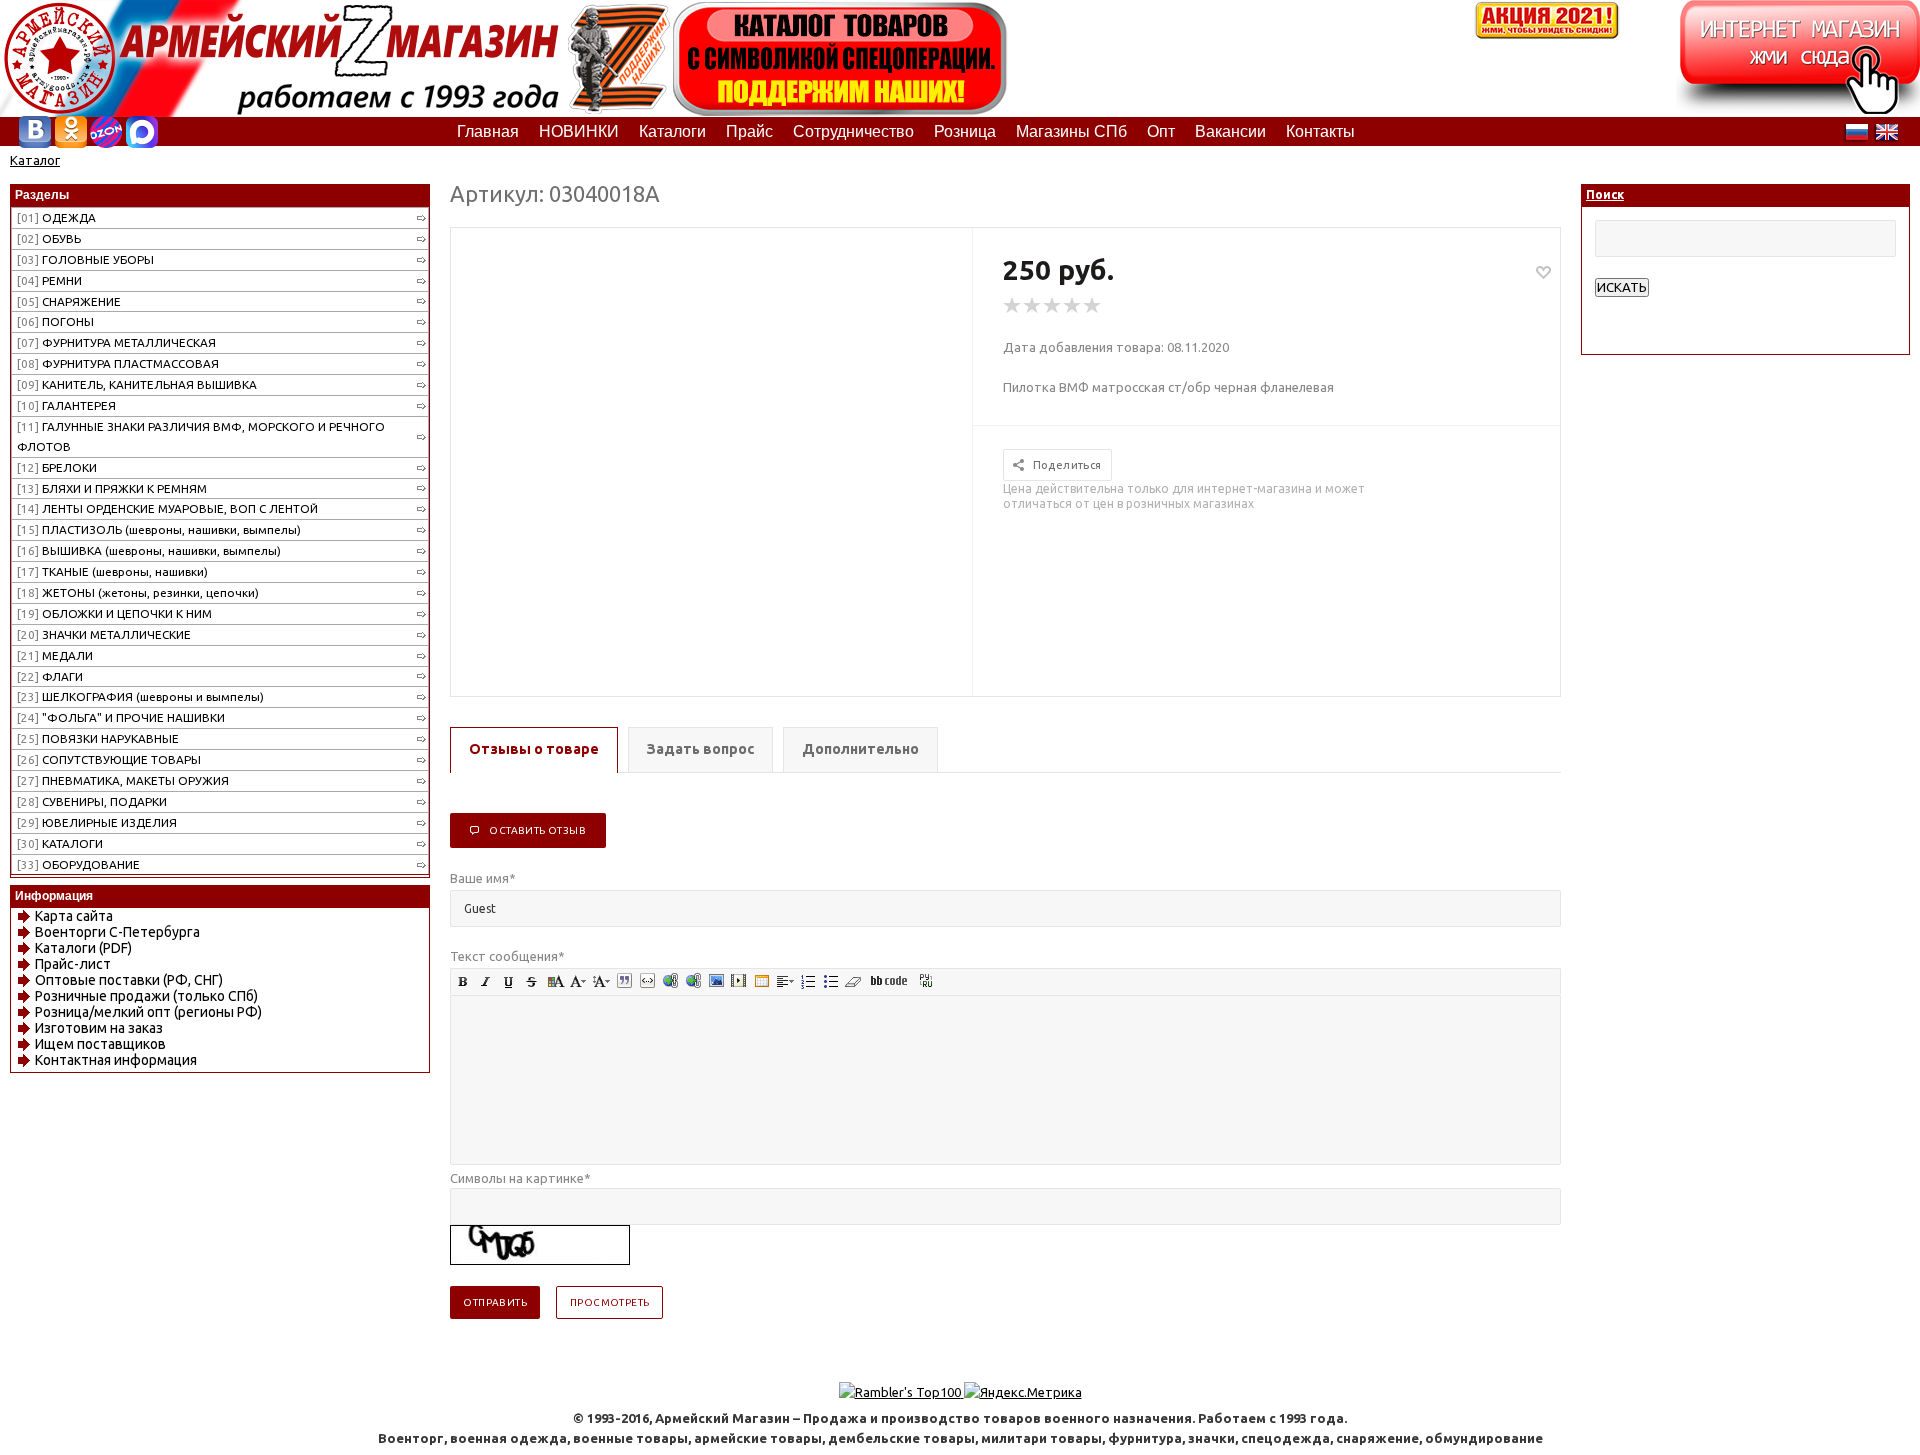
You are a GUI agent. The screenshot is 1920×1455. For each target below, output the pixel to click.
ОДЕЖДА (56, 217)
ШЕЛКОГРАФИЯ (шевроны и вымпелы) (140, 696)
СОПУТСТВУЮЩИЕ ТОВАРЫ (109, 759)
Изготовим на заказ (99, 1028)
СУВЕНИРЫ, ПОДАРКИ (92, 801)
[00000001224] (712, 425)
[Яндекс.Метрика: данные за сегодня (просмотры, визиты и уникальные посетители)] (1023, 1392)
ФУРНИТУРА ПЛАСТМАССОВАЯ (118, 363)
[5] (1093, 306)
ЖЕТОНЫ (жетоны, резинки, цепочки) (138, 592)
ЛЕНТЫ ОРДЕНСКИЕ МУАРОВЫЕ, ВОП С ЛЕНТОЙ (167, 508)
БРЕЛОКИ (57, 467)
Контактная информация (116, 1060)
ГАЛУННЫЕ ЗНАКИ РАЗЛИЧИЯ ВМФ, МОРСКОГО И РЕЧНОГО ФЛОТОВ (201, 436)
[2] (1033, 306)
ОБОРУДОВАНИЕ (78, 864)
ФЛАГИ (50, 676)
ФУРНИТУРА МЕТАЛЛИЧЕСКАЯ (116, 342)
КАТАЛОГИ (60, 843)
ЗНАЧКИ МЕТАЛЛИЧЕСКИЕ (104, 634)
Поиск (1605, 194)
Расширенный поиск (1656, 307)
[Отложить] (1543, 271)
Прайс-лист (73, 964)
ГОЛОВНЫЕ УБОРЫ (85, 259)
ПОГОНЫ (55, 321)
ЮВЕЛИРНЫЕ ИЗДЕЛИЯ (97, 822)
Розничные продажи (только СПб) (146, 996)
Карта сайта (74, 916)
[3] (1053, 306)
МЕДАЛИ (55, 655)
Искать (1622, 287)
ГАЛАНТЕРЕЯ (66, 405)
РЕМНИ (49, 280)
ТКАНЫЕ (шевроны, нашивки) (112, 571)
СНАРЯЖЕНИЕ (69, 301)
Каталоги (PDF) (83, 948)
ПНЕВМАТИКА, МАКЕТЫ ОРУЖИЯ (123, 780)
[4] (1073, 306)
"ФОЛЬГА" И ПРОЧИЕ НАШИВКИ (121, 717)
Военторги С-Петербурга (117, 932)
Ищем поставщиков (100, 1044)
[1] (1013, 306)
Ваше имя (483, 878)
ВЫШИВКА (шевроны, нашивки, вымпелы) (149, 550)
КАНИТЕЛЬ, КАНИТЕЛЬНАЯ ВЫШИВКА (137, 384)
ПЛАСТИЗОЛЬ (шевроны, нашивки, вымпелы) (159, 529)
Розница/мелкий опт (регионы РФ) (148, 1012)
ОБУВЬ (49, 238)
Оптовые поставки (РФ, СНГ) (129, 980)
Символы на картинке (520, 1178)
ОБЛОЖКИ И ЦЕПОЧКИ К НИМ (114, 613)
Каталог (35, 160)
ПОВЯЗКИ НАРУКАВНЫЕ (98, 738)
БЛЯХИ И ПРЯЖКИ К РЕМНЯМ (112, 488)
